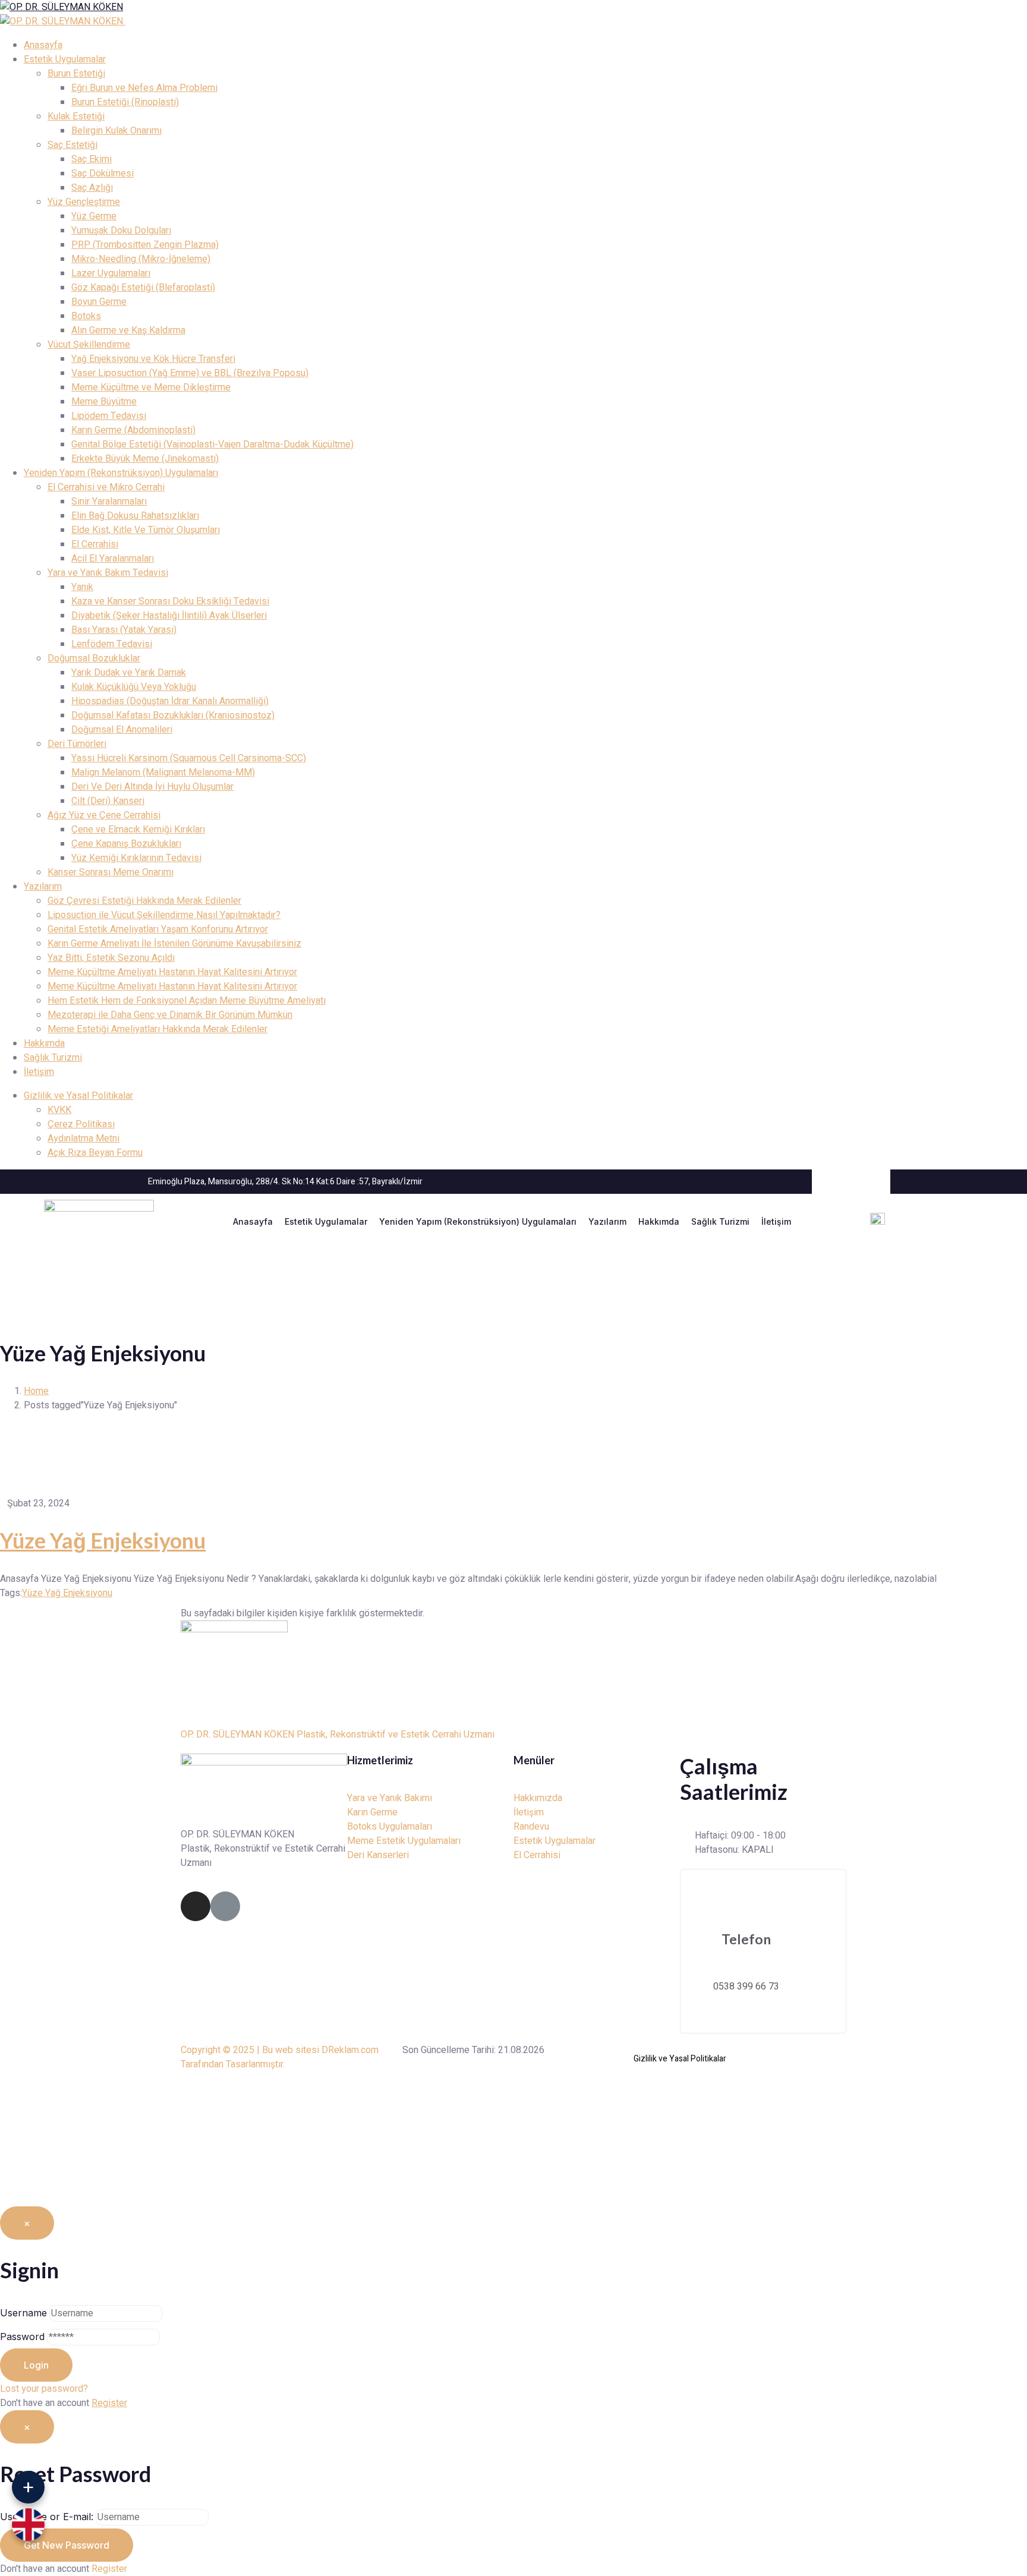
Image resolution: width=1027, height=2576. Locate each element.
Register (109, 2403)
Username (23, 2313)
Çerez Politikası (81, 1124)
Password (22, 2337)
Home (36, 1391)
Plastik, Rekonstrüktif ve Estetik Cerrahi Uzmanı (396, 1735)
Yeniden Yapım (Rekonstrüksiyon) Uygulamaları (478, 1221)
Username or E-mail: (47, 2517)
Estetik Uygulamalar (326, 1221)
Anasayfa (253, 1221)
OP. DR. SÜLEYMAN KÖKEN (237, 1735)
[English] (28, 2525)
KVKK (59, 1110)
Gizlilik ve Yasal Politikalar (78, 1096)
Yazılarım (607, 1221)
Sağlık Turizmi (720, 1221)
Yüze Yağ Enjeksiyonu (103, 1540)
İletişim (776, 1221)
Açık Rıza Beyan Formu (95, 1153)
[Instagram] (196, 1906)
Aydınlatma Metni (84, 1139)
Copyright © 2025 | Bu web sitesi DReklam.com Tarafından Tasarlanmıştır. (280, 2057)
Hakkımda (659, 1221)
